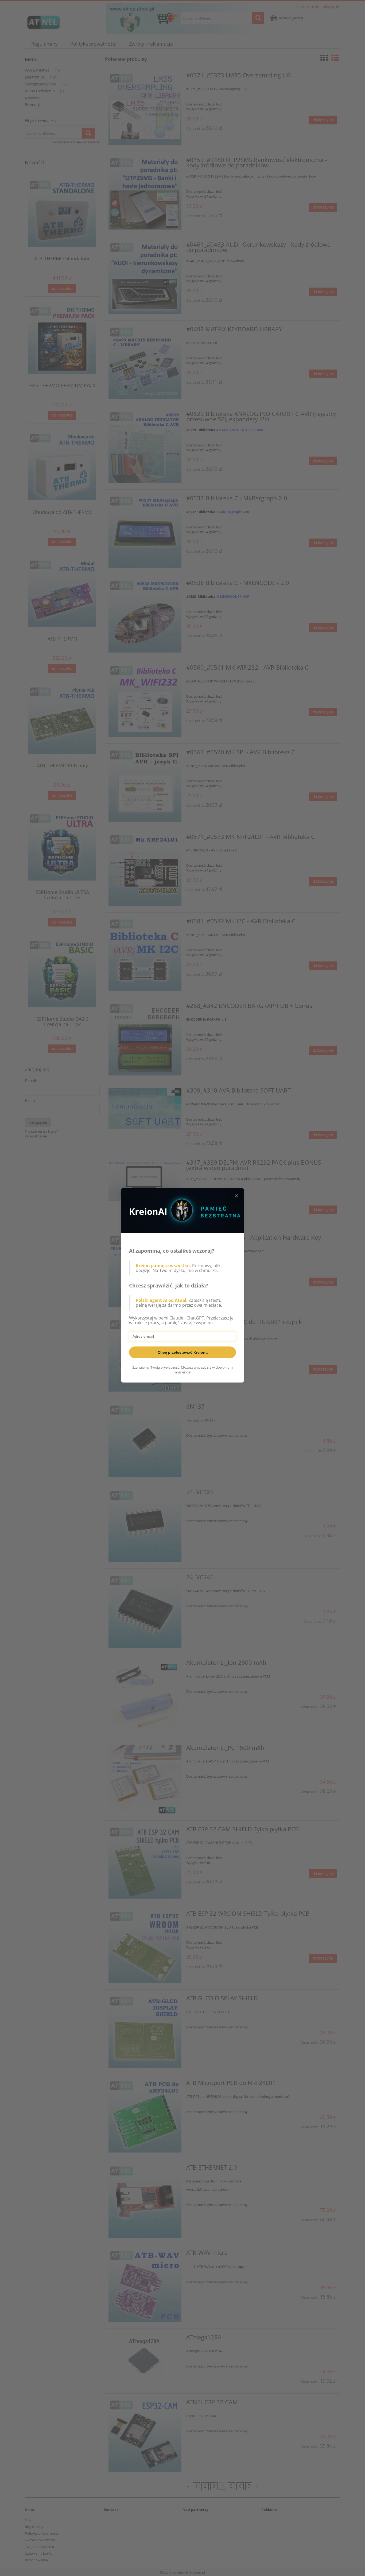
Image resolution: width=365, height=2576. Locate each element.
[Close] (236, 1196)
